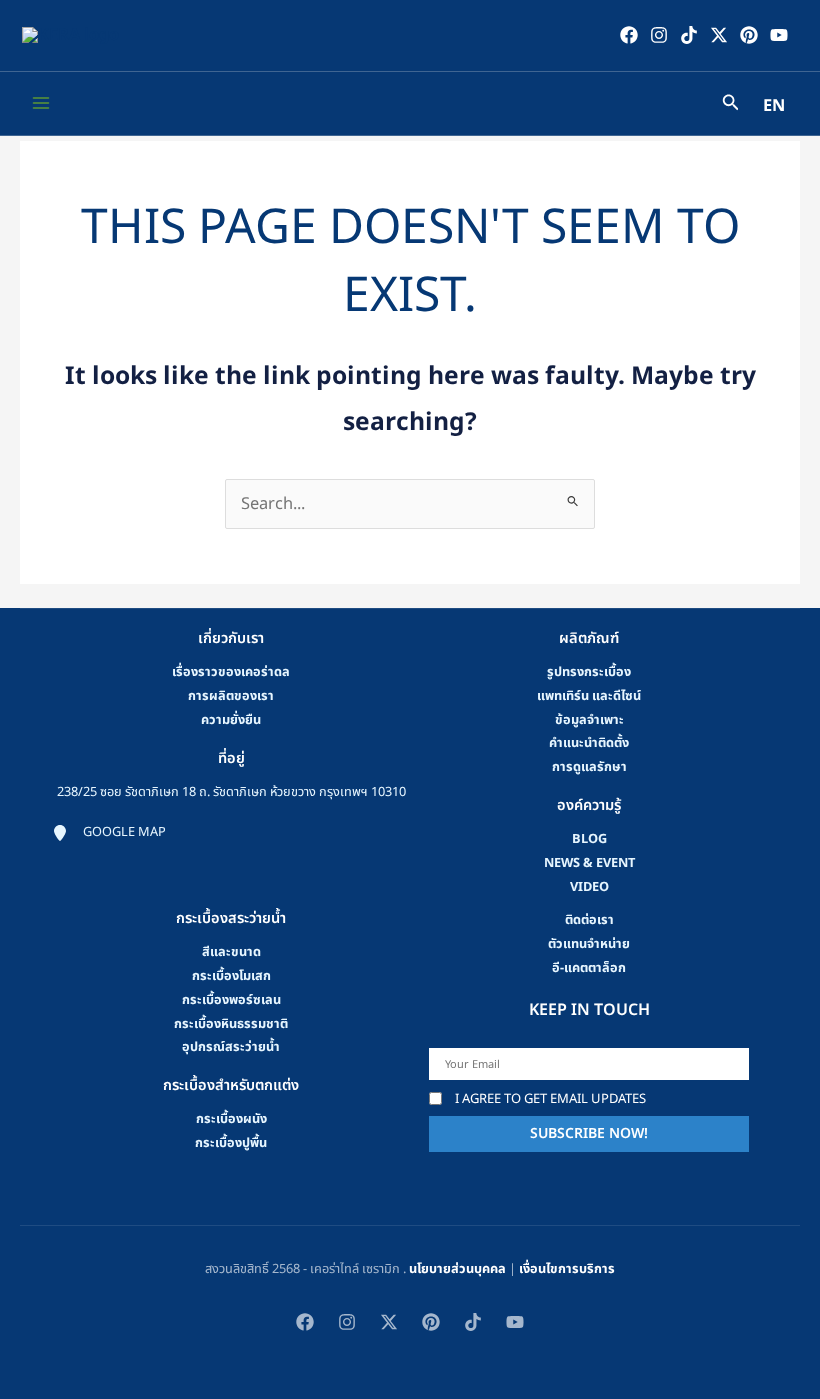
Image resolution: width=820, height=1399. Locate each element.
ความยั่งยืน (231, 720)
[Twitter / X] (719, 35)
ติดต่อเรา (589, 920)
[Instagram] (659, 35)
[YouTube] (779, 35)
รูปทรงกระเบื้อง (589, 672)
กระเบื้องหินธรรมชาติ (231, 1024)
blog (589, 839)
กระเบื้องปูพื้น (231, 1143)
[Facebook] (629, 35)
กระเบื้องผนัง (231, 1119)
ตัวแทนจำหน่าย (589, 944)
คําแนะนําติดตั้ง (589, 743)
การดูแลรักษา (589, 767)
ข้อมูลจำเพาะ (589, 720)
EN (774, 106)
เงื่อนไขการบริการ (567, 1269)
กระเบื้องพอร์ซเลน (231, 1000)
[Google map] (109, 833)
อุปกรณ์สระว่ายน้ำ (231, 1047)
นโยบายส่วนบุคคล (457, 1269)
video (589, 887)
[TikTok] (689, 35)
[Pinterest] (749, 35)
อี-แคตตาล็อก (589, 968)
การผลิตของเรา (231, 696)
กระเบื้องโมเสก (231, 976)
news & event (589, 863)
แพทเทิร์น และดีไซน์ (589, 696)
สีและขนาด (231, 952)
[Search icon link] (731, 105)
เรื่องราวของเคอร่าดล (231, 672)
